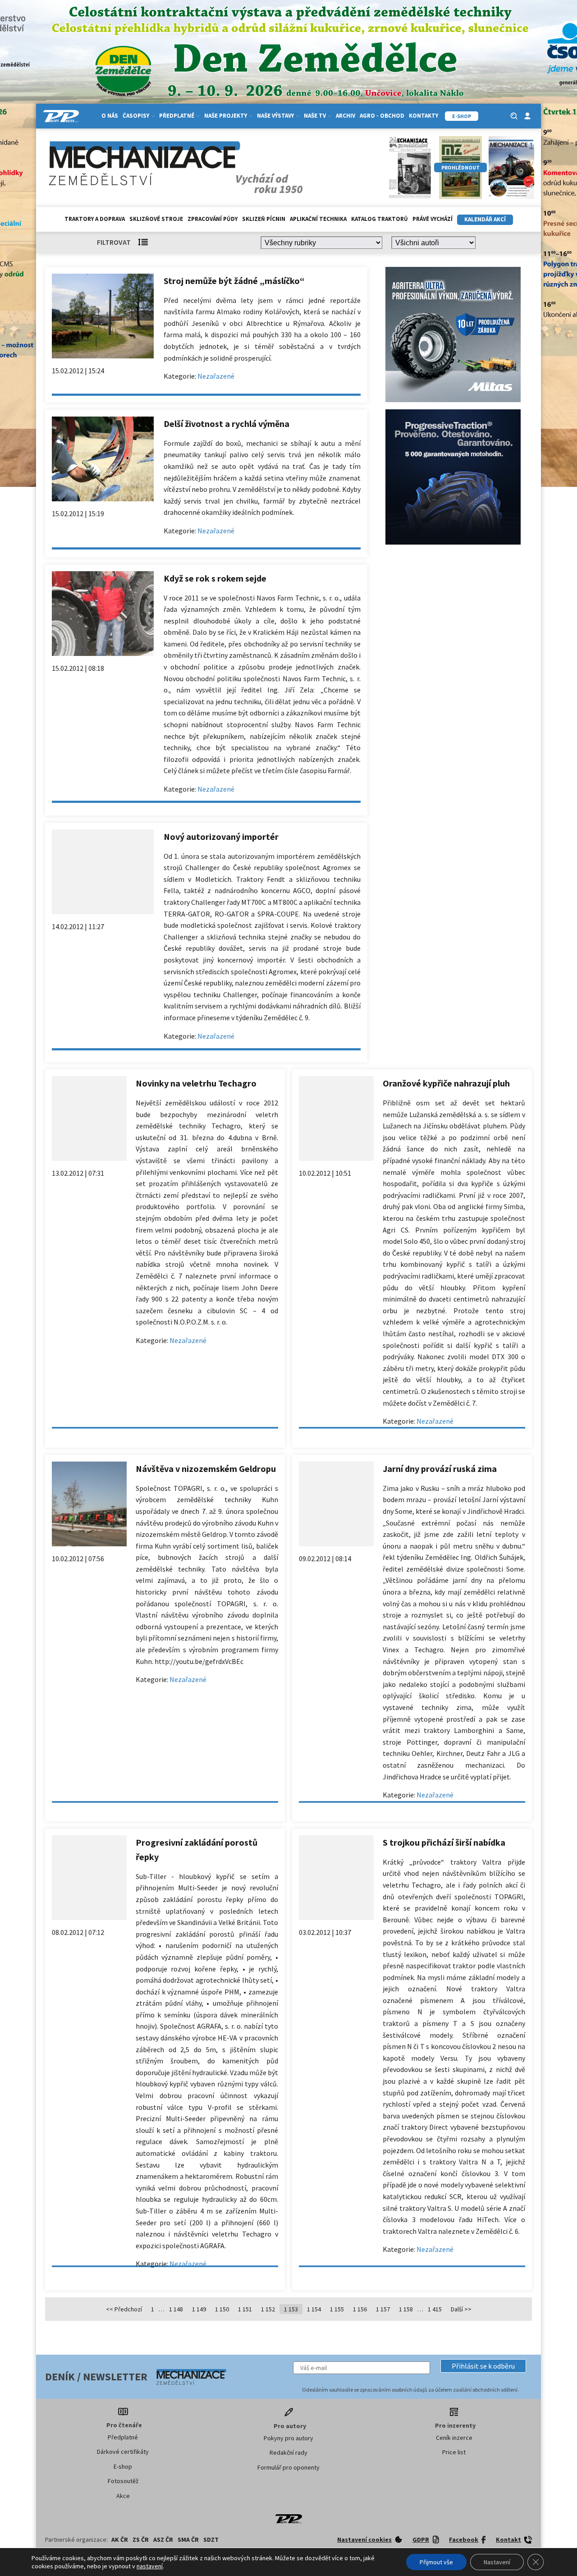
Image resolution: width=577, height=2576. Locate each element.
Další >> (461, 2309)
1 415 (435, 2309)
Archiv (346, 116)
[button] (483, 2366)
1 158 (406, 2309)
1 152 (268, 2309)
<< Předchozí (124, 2309)
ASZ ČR (163, 2539)
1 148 (176, 2309)
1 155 (337, 2309)
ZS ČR (141, 2539)
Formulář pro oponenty (288, 2467)
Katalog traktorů (380, 219)
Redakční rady (288, 2452)
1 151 (245, 2309)
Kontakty (424, 116)
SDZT (211, 2539)
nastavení (150, 2566)
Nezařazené (216, 376)
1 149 (199, 2309)
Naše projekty (226, 116)
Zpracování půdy (213, 219)
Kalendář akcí (485, 219)
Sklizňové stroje (156, 219)
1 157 (383, 2309)
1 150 (222, 2309)
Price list (454, 2452)
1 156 (360, 2309)
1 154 (314, 2309)
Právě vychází (433, 219)
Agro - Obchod (382, 116)
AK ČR (120, 2539)
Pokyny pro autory (288, 2438)
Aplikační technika (318, 219)
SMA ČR (188, 2539)
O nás (110, 116)
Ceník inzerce (454, 2438)
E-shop (123, 2466)
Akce (123, 2496)
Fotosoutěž (123, 2481)
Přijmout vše (436, 2562)
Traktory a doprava (95, 219)
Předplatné (123, 2437)
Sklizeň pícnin (264, 219)
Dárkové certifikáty (123, 2452)
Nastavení (497, 2562)
